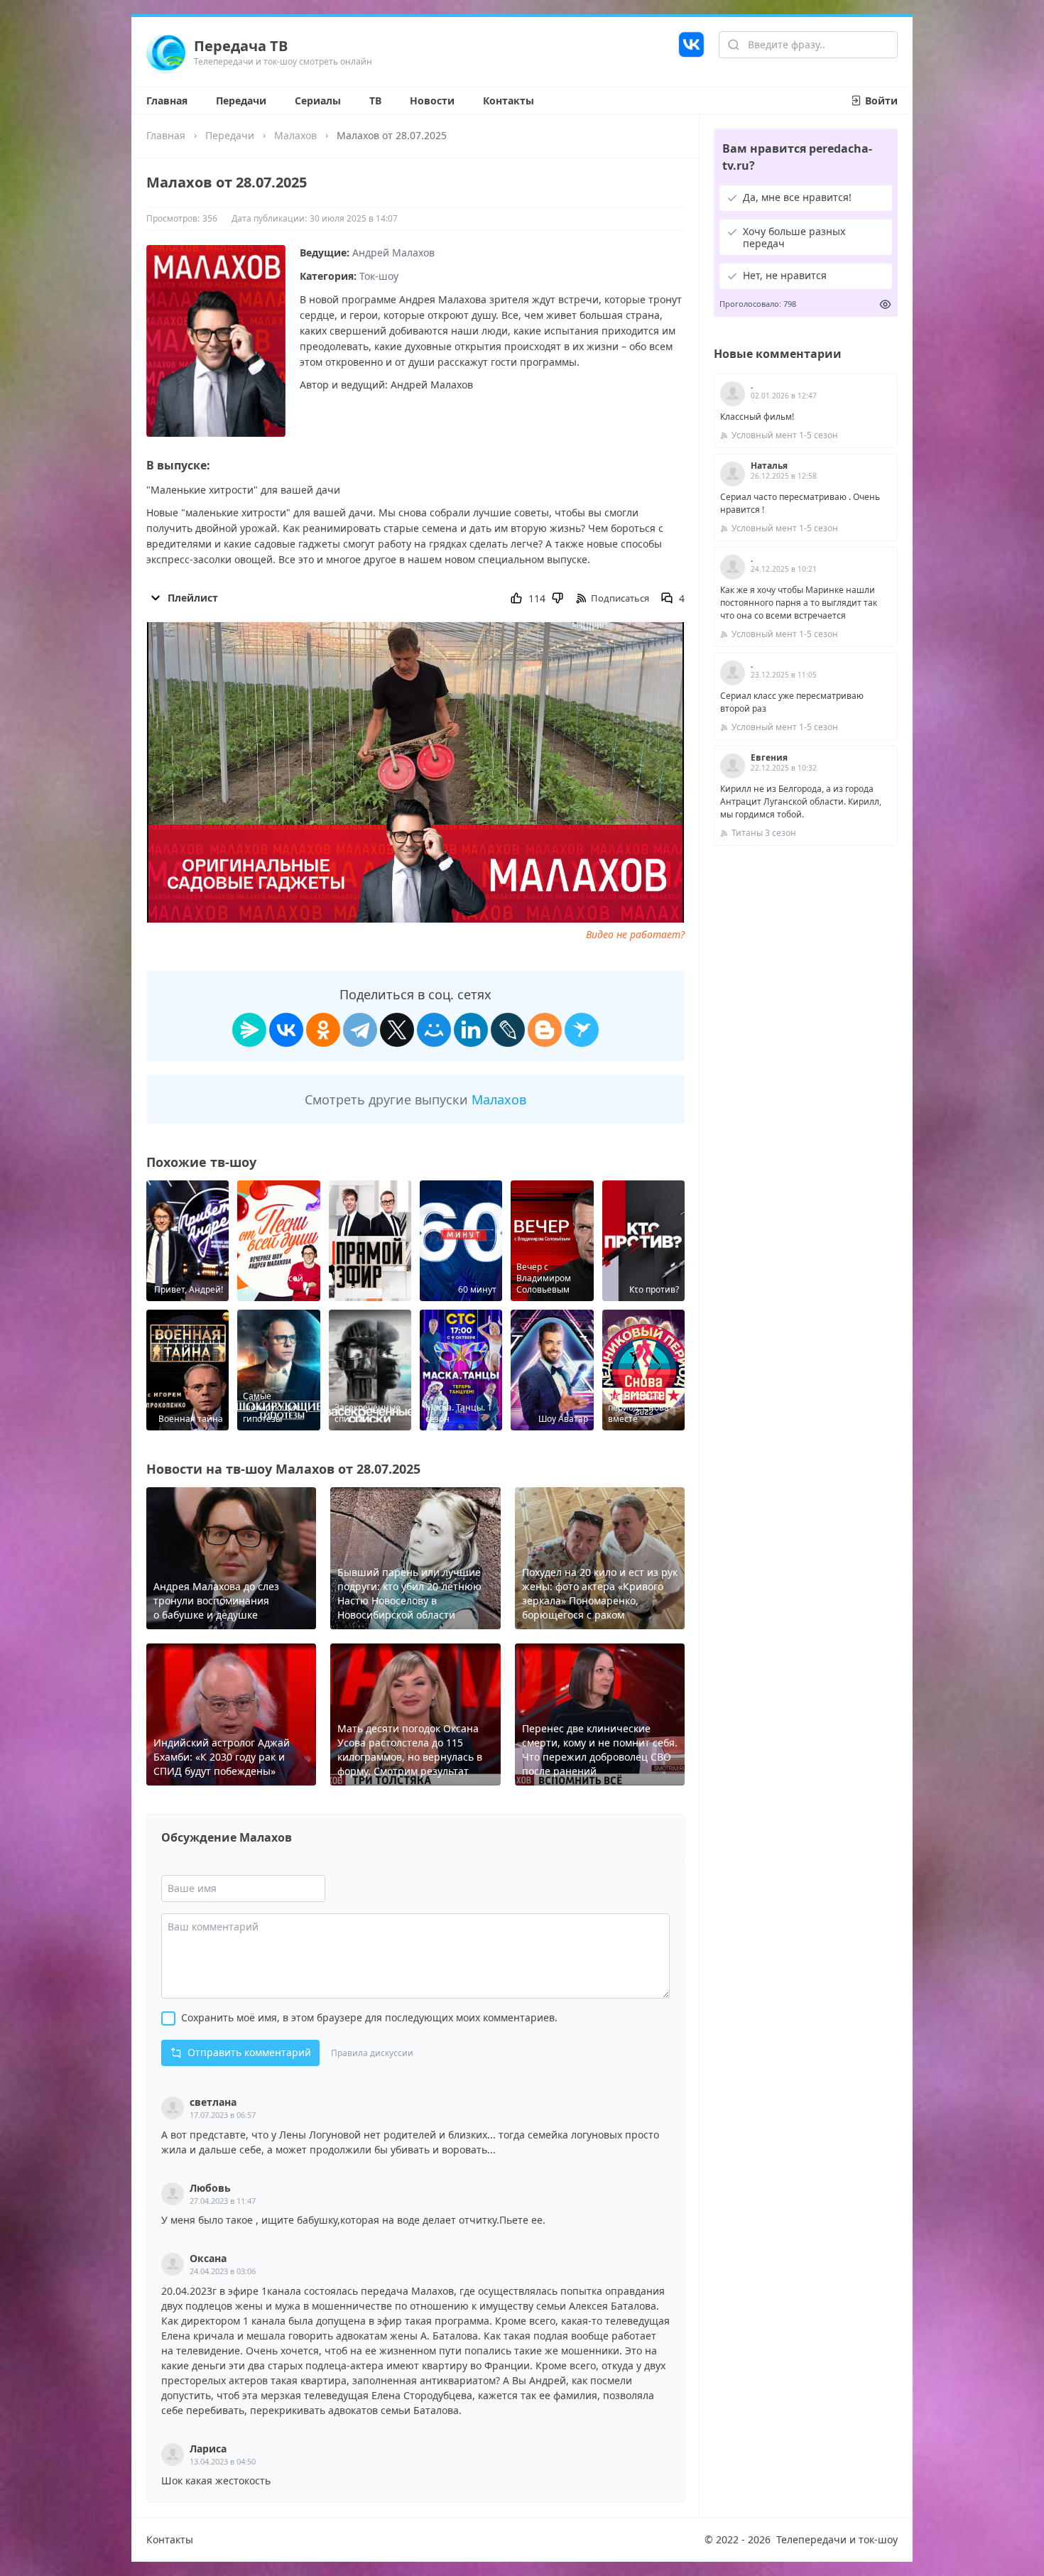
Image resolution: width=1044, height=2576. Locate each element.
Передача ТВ (241, 46)
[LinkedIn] (471, 1030)
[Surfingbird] (582, 1030)
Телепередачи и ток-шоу (837, 2539)
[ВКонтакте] (286, 1030)
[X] (397, 1030)
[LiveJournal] (508, 1030)
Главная (167, 100)
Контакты (509, 100)
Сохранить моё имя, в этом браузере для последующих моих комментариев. (369, 2017)
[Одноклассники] (323, 1030)
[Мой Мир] (434, 1030)
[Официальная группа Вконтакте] (691, 52)
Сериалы (318, 100)
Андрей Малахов (393, 252)
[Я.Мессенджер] (249, 1030)
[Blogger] (545, 1030)
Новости (432, 100)
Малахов (295, 135)
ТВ (375, 100)
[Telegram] (360, 1030)
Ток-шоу (379, 276)
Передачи (241, 100)
